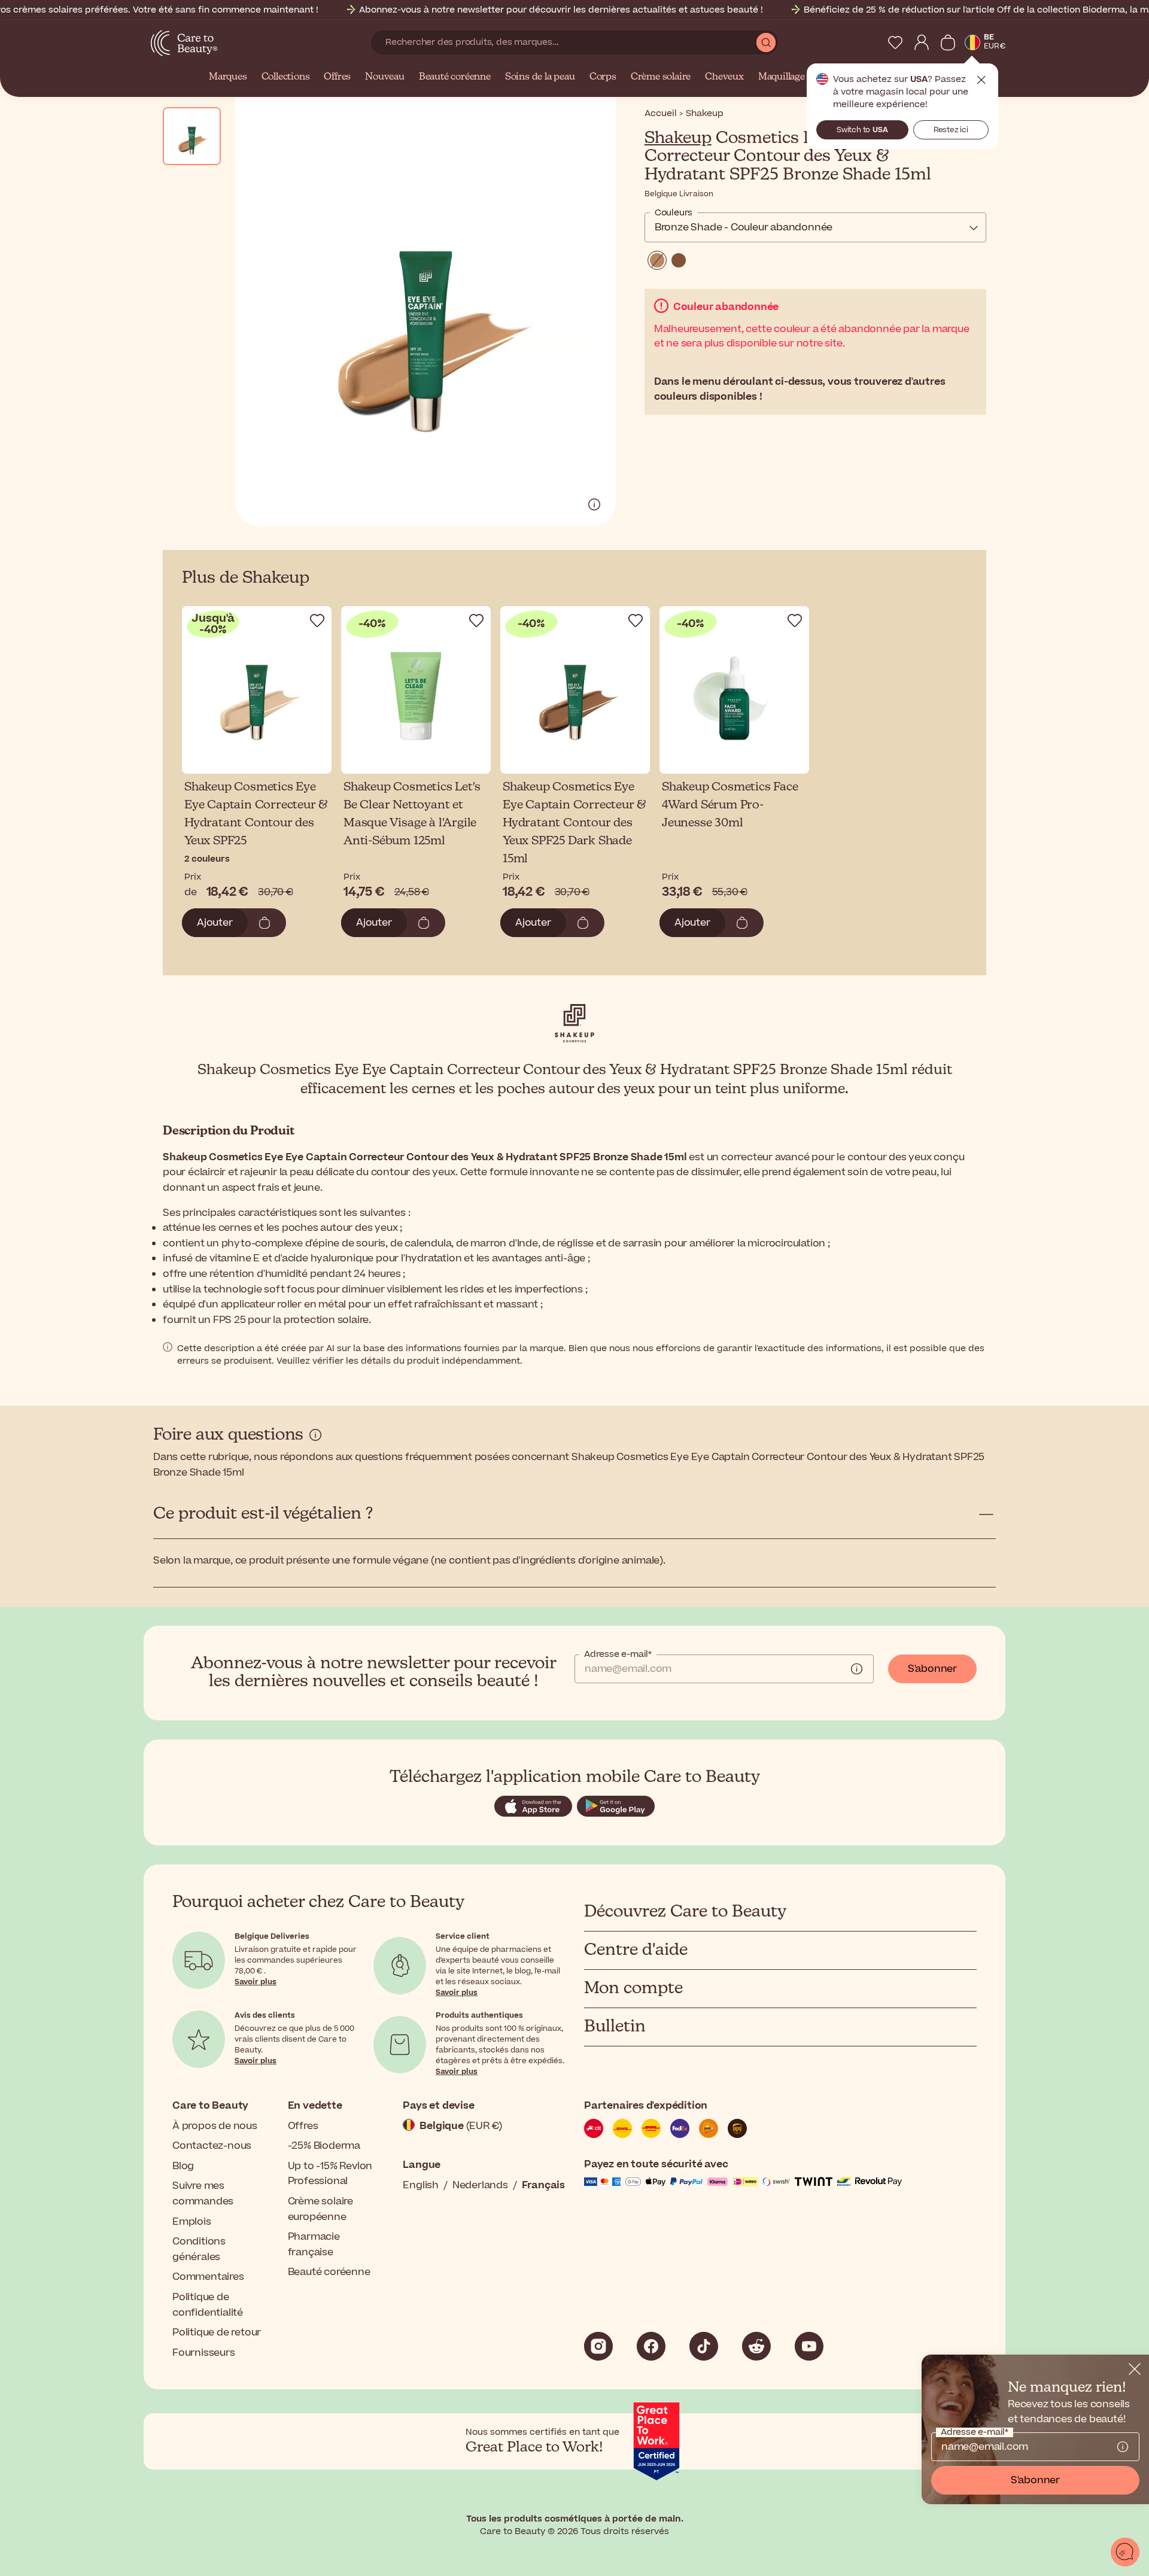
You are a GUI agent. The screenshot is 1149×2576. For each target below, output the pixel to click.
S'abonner (932, 1669)
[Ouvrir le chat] (1125, 2552)
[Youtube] (809, 2346)
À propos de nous (215, 2126)
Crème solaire (661, 77)
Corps (603, 77)
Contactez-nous (212, 2146)
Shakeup (678, 138)
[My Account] (922, 42)
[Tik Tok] (704, 2346)
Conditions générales (199, 2249)
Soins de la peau (540, 77)
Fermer (981, 80)
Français (543, 2185)
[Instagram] (598, 2346)
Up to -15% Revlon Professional (330, 2174)
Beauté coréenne (455, 77)
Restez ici (951, 130)
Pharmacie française (314, 2245)
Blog (183, 2166)
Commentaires (208, 2277)
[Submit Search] (766, 42)
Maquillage (782, 77)
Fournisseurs (204, 2353)
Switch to (862, 130)
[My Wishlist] (895, 42)
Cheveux (724, 77)
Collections (286, 77)
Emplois (192, 2222)
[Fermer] (1135, 2369)
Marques (228, 77)
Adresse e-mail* (618, 1655)
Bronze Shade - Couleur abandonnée (744, 227)
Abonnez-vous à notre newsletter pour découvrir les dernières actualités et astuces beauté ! (561, 10)
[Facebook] (651, 2346)
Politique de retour (217, 2332)
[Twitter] (756, 2346)
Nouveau (385, 77)
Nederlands (480, 2185)
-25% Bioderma (324, 2146)
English (421, 2185)
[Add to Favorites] (317, 621)
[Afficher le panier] (948, 42)
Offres (337, 77)
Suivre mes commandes (203, 2194)
